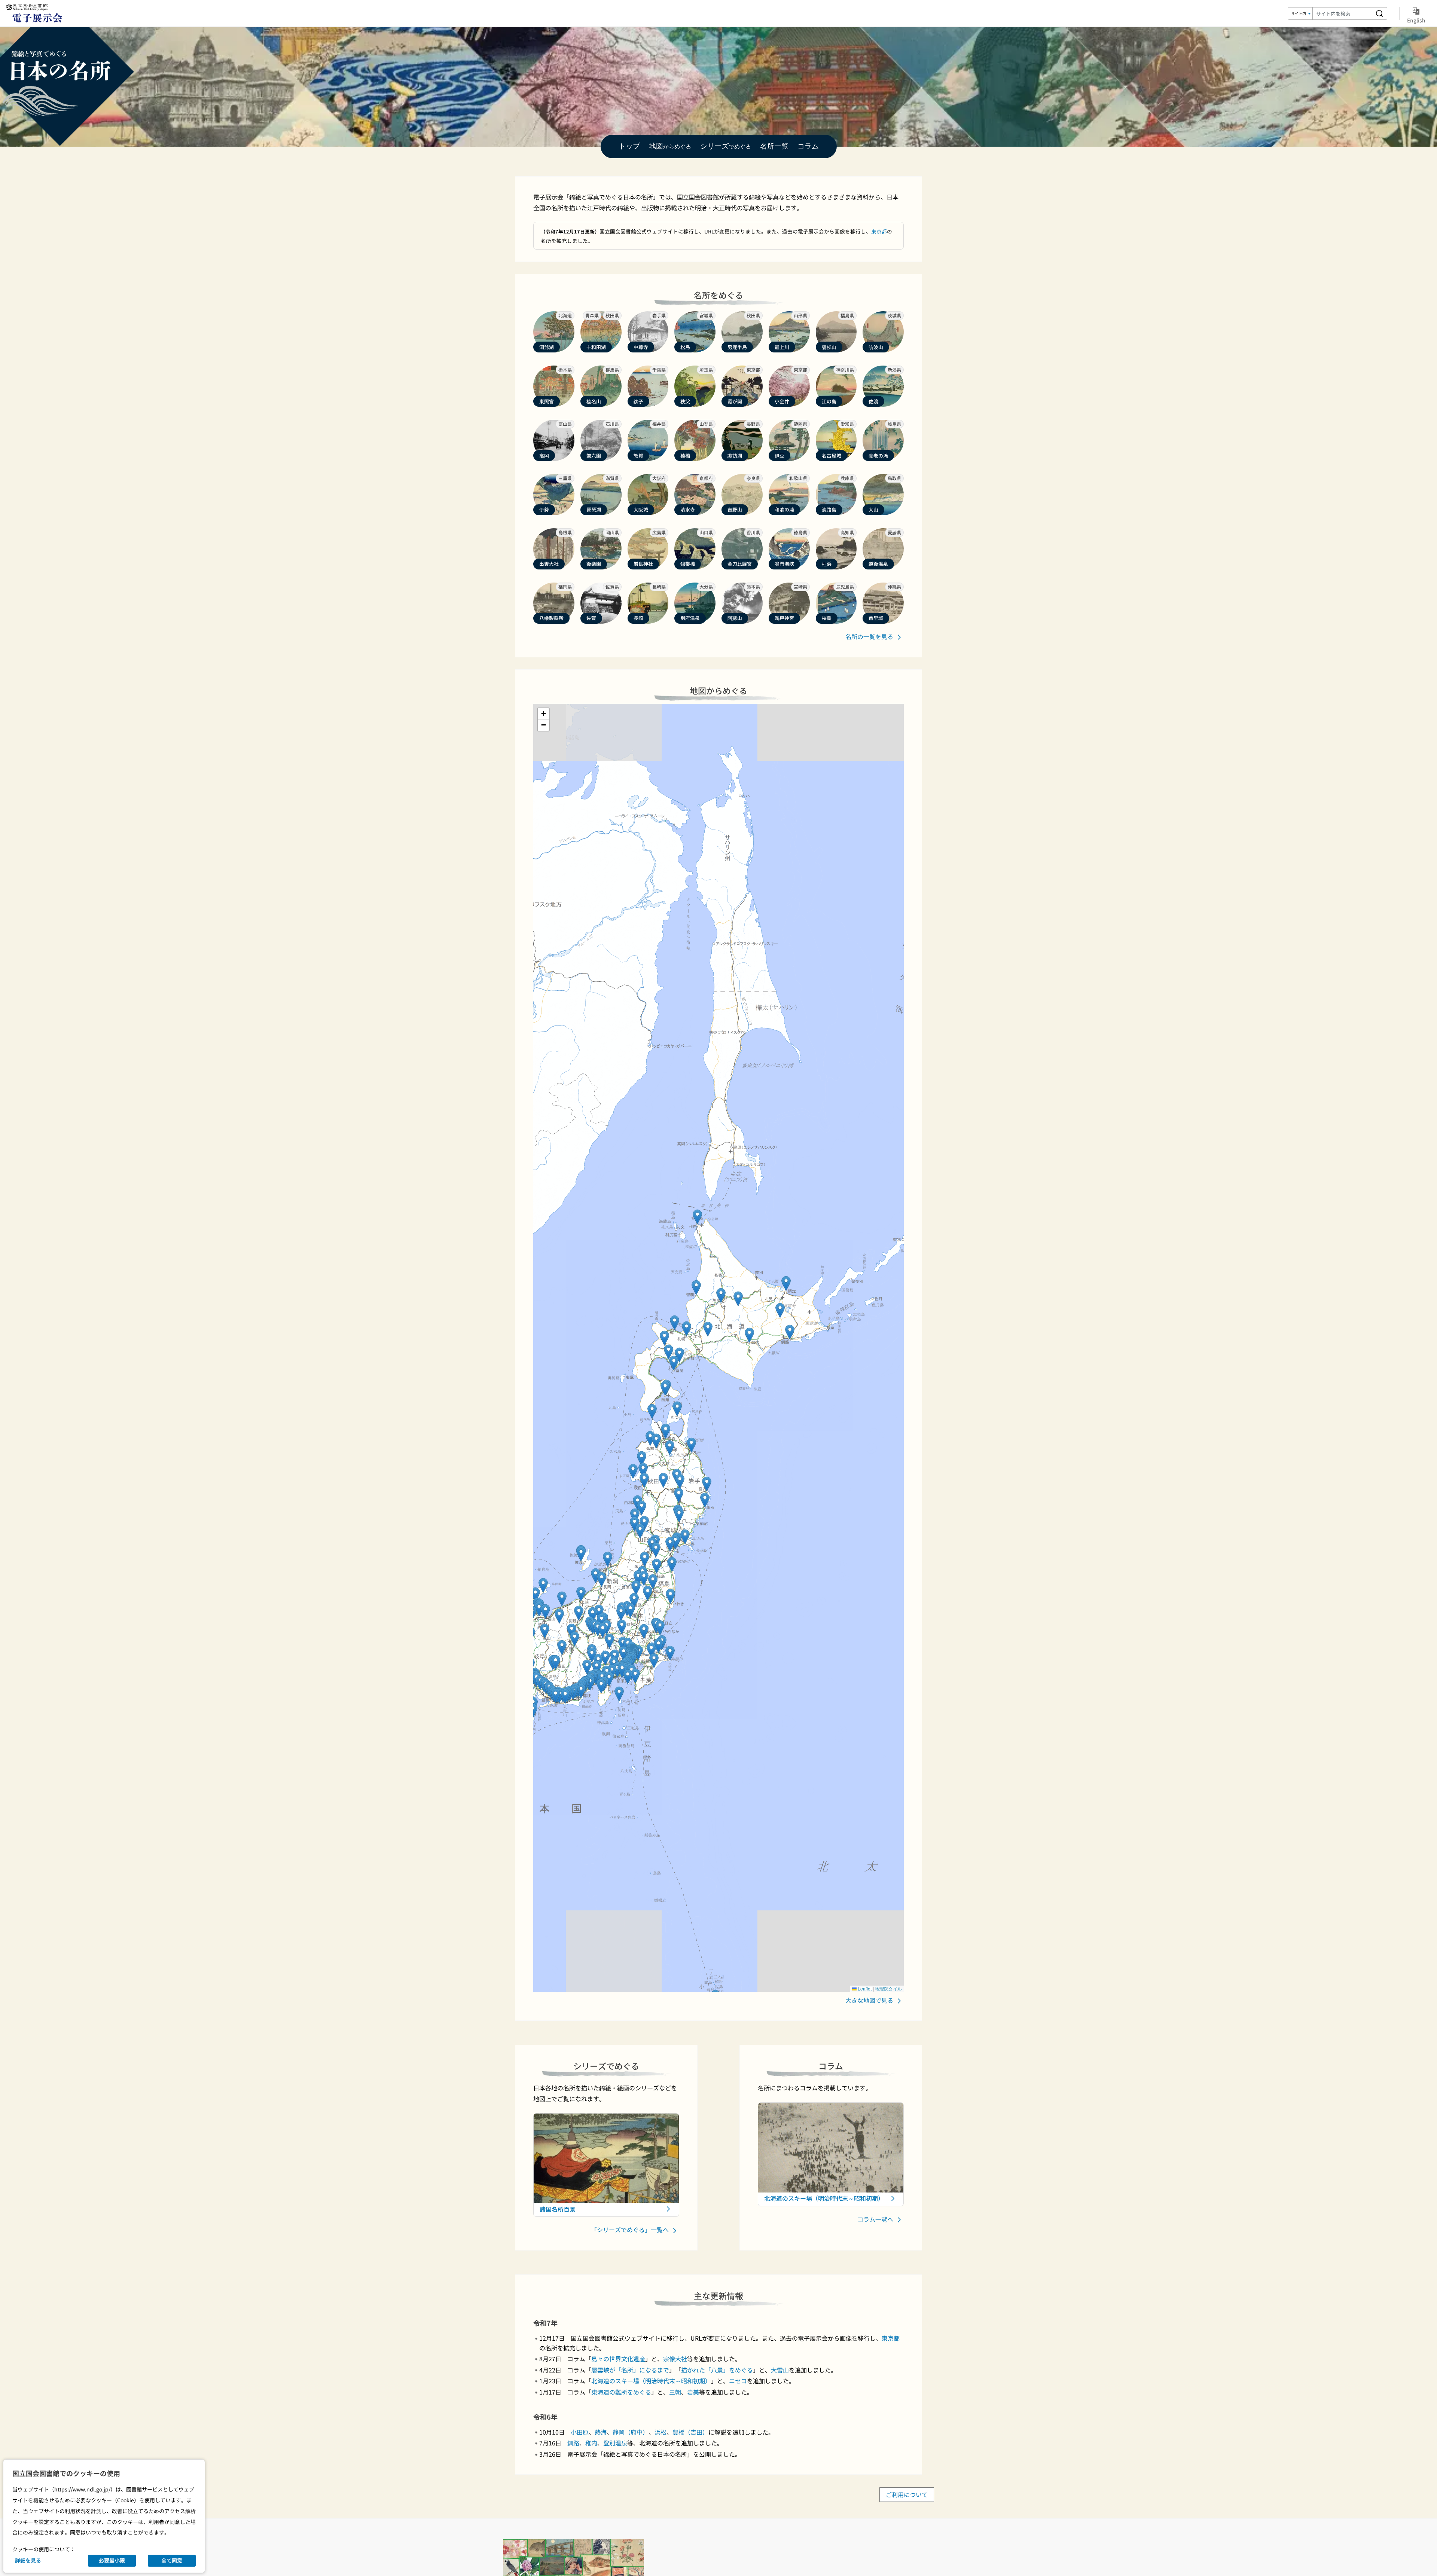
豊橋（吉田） (690, 2432)
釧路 (573, 2443)
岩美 (693, 2392)
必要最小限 (112, 2560)
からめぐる (670, 146)
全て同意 (172, 2560)
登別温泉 (615, 2443)
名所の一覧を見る (870, 636)
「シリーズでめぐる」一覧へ (631, 2230)
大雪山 (780, 2370)
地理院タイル (888, 1988)
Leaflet (864, 1988)
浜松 (660, 2432)
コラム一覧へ (876, 2219)
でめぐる (726, 146)
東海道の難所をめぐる (621, 2392)
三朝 (675, 2392)
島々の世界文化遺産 (618, 2359)
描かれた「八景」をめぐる (717, 2370)
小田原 (580, 2432)
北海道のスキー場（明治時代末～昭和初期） (651, 2381)
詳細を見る (28, 2560)
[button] (687, 1329)
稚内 (591, 2443)
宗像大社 (675, 2359)
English (1416, 20)
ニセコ (738, 2381)
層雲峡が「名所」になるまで (630, 2370)
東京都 (879, 231)
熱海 (601, 2432)
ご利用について (907, 2495)
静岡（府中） (631, 2432)
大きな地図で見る (870, 2000)
